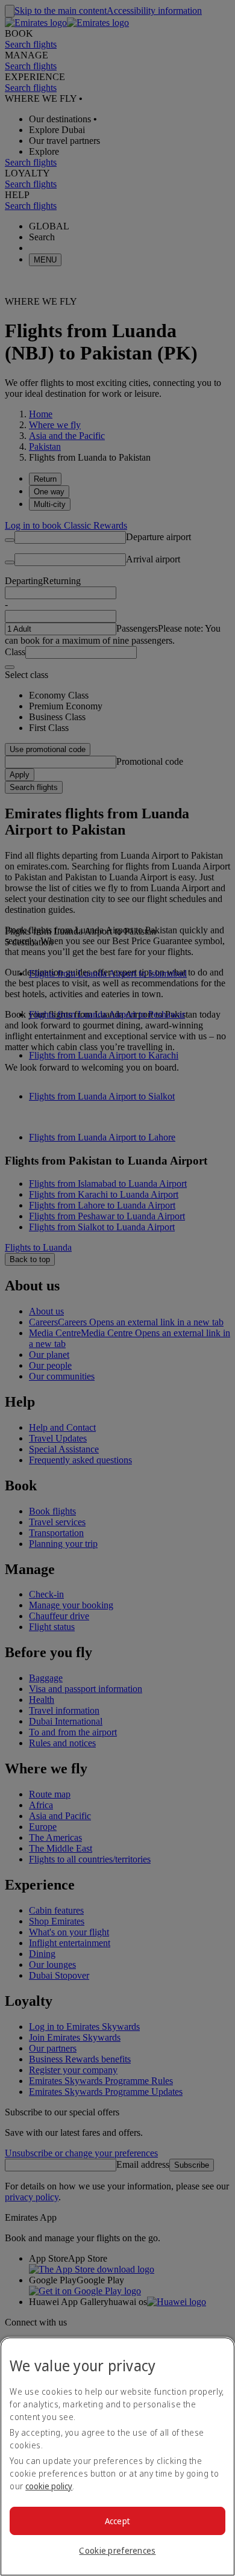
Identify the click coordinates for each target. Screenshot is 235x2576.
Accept (118, 2521)
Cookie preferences (117, 2550)
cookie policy (49, 2486)
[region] (117, 2456)
